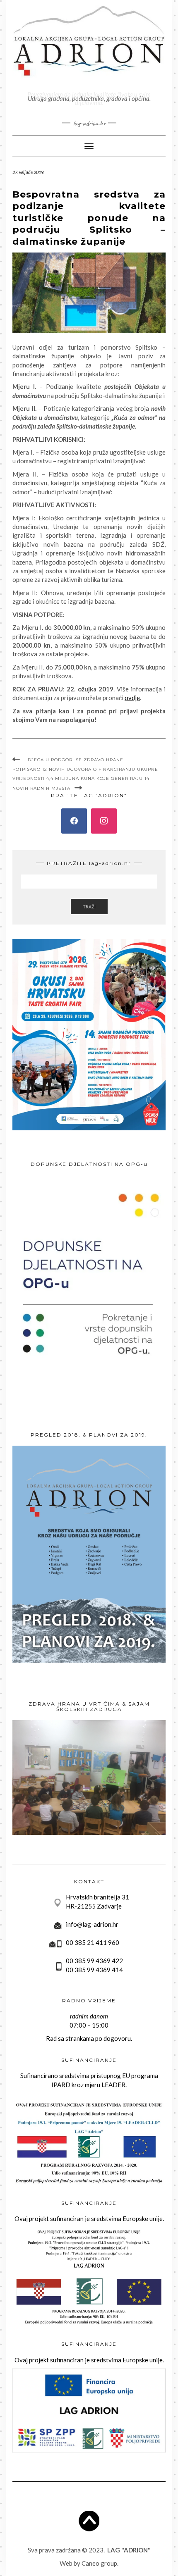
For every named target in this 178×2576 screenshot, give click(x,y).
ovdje (132, 698)
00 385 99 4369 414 (94, 1970)
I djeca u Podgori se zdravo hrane (74, 760)
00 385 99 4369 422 (94, 1961)
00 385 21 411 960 (93, 1942)
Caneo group (99, 2563)
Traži (89, 907)
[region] (89, 1778)
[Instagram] (104, 821)
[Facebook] (74, 821)
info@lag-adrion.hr (92, 1924)
